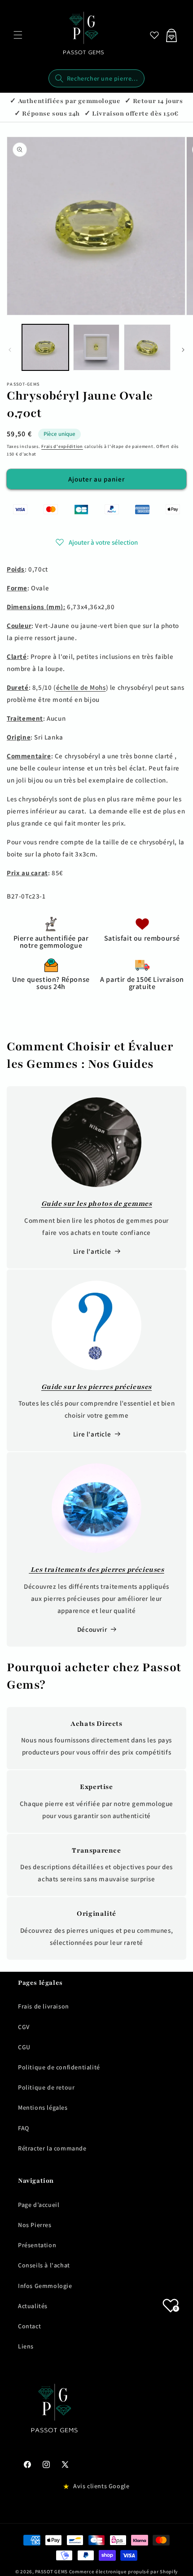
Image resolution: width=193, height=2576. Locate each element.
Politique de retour (46, 2087)
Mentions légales (43, 2107)
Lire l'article (92, 1251)
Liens (26, 2346)
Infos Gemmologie (45, 2286)
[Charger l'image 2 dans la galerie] (96, 348)
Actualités (33, 2306)
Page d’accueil (39, 2205)
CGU (24, 2047)
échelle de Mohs (81, 687)
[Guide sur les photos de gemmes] (96, 1142)
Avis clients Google (101, 2486)
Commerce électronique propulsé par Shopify (123, 2572)
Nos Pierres (35, 2225)
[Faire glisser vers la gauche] (10, 350)
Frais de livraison (44, 2006)
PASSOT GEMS (51, 2572)
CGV (24, 2027)
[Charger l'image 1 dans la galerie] (45, 348)
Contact (29, 2326)
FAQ (24, 2128)
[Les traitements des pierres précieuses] (96, 1508)
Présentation (37, 2245)
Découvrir (92, 1629)
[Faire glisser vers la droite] (183, 350)
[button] (18, 35)
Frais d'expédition (62, 446)
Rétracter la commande (52, 2148)
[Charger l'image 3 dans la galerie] (147, 348)
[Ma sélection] (154, 35)
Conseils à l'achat (44, 2265)
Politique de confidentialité (59, 2067)
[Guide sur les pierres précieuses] (96, 1325)
